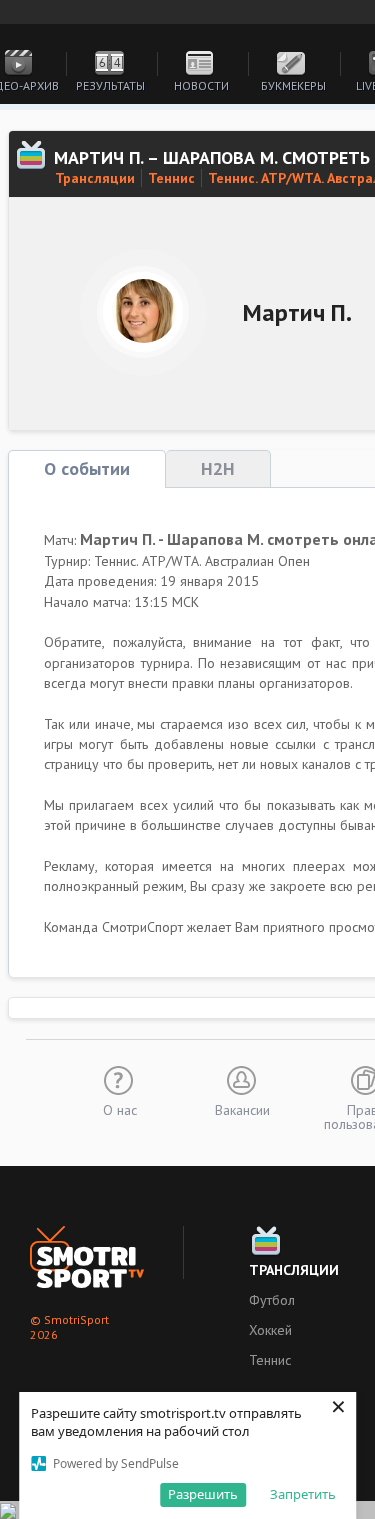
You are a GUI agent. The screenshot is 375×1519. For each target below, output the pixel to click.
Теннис (171, 178)
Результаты (110, 85)
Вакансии (242, 1109)
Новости (201, 85)
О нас (120, 1109)
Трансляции (95, 178)
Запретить (303, 1494)
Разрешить (203, 1494)
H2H (218, 468)
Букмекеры (293, 85)
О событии (87, 468)
